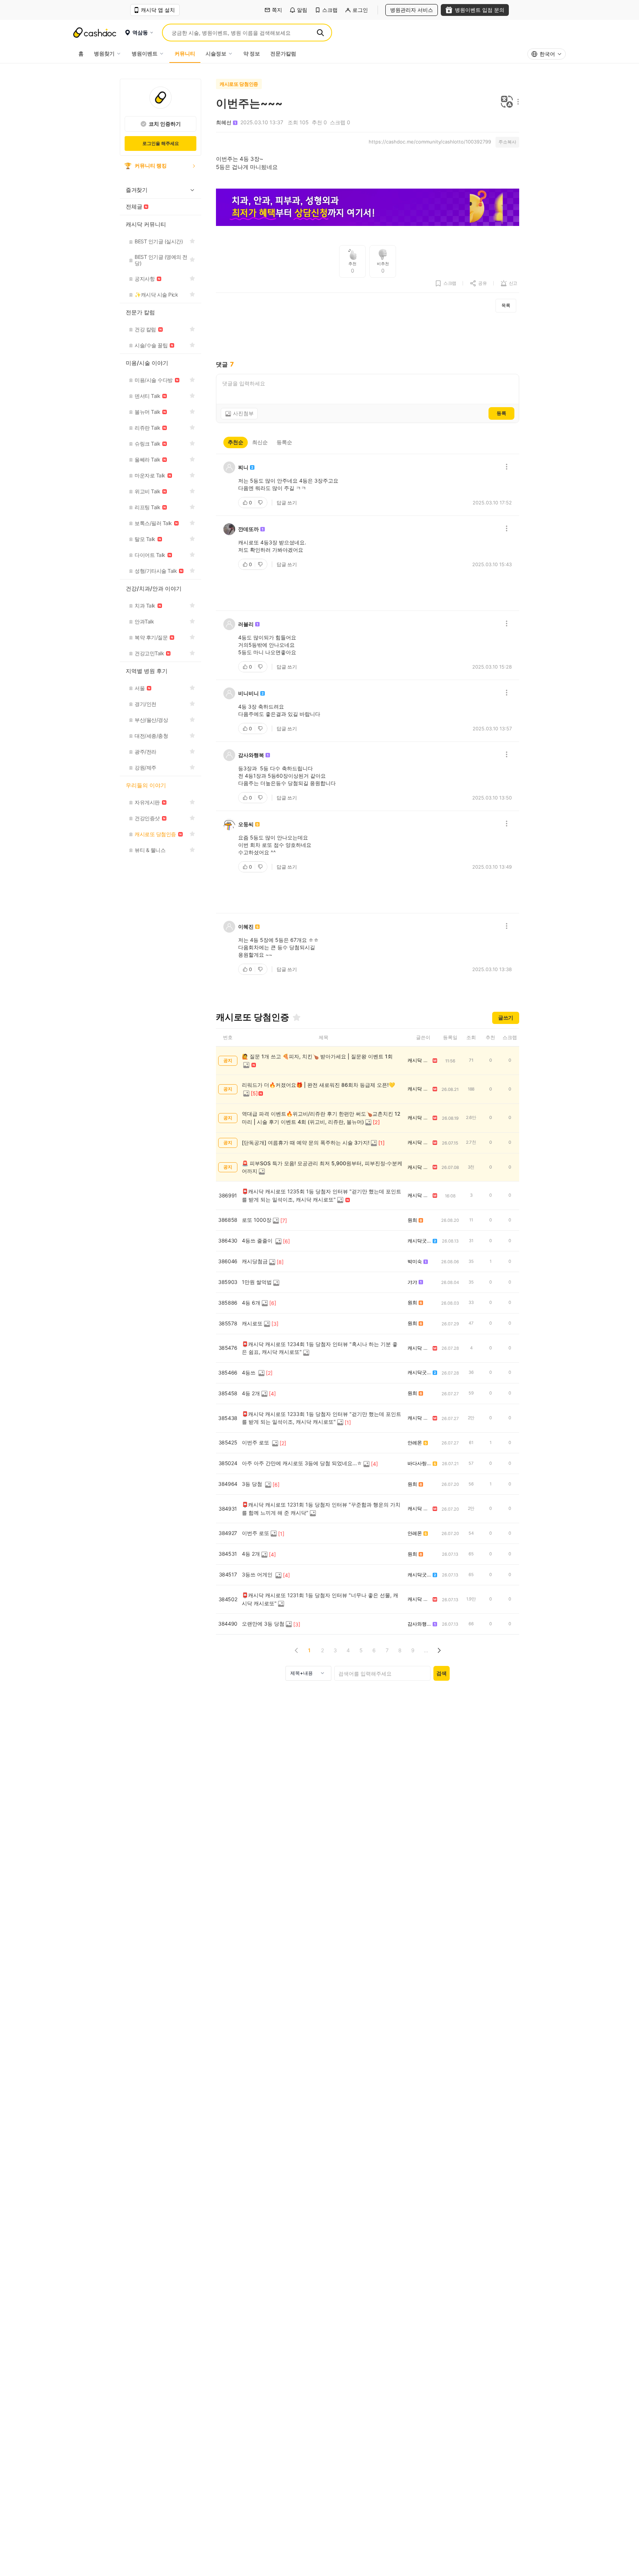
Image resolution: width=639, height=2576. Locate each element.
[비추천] (261, 503)
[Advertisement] (368, 337)
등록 (501, 413)
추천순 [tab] (236, 442)
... (426, 1650)
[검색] (320, 33)
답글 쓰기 (287, 503)
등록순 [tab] (284, 442)
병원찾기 (104, 53)
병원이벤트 (145, 53)
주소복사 (507, 142)
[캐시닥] (95, 33)
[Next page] (439, 1650)
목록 (506, 305)
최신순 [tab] (260, 442)
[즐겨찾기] (297, 1017)
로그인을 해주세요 (161, 143)
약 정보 (252, 53)
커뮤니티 (185, 53)
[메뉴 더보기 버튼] (516, 102)
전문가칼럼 (283, 53)
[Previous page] (296, 1650)
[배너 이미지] (368, 208)
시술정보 (216, 53)
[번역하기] (507, 102)
